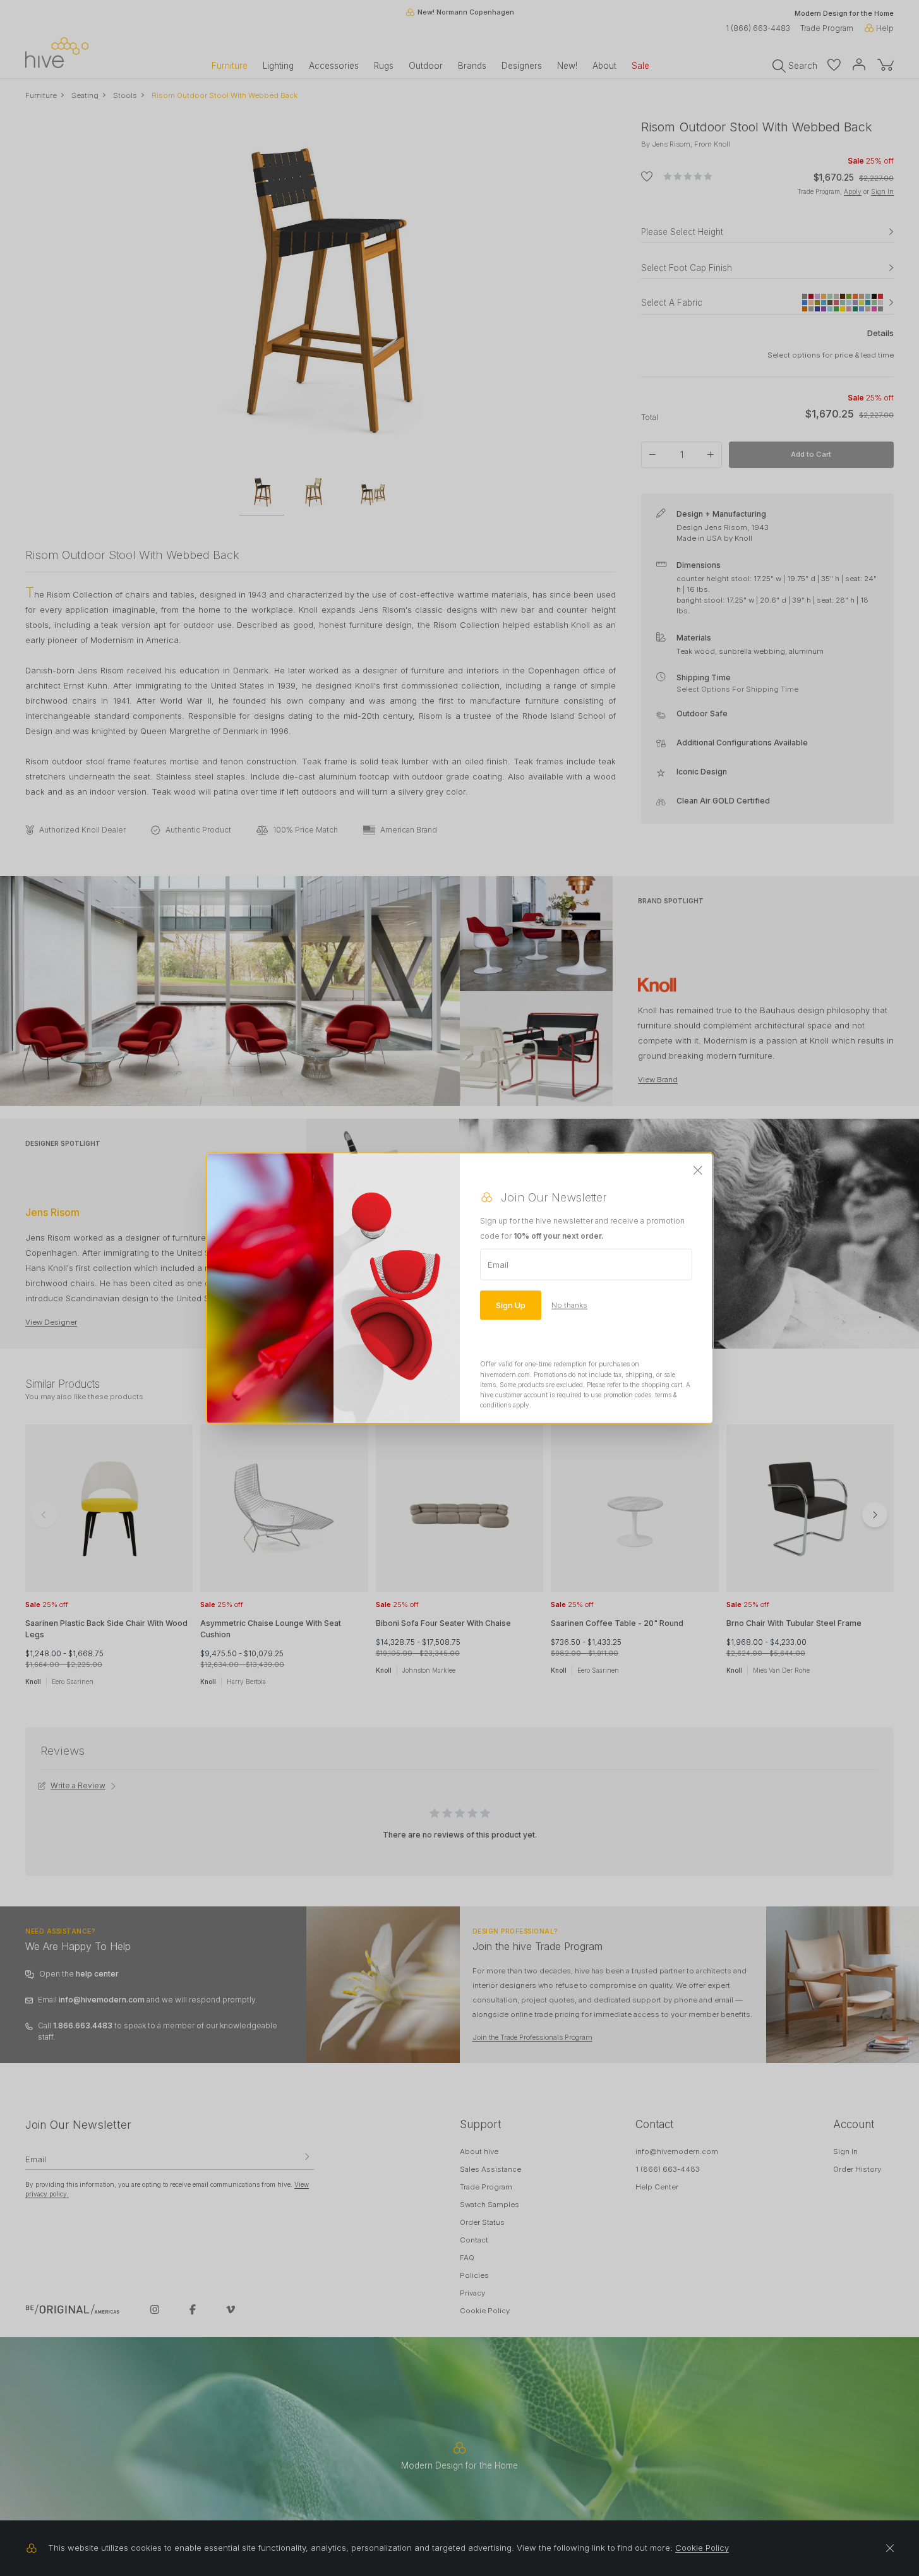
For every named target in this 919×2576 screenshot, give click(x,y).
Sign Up (511, 1305)
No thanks (569, 1305)
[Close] (698, 1171)
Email (498, 1265)
